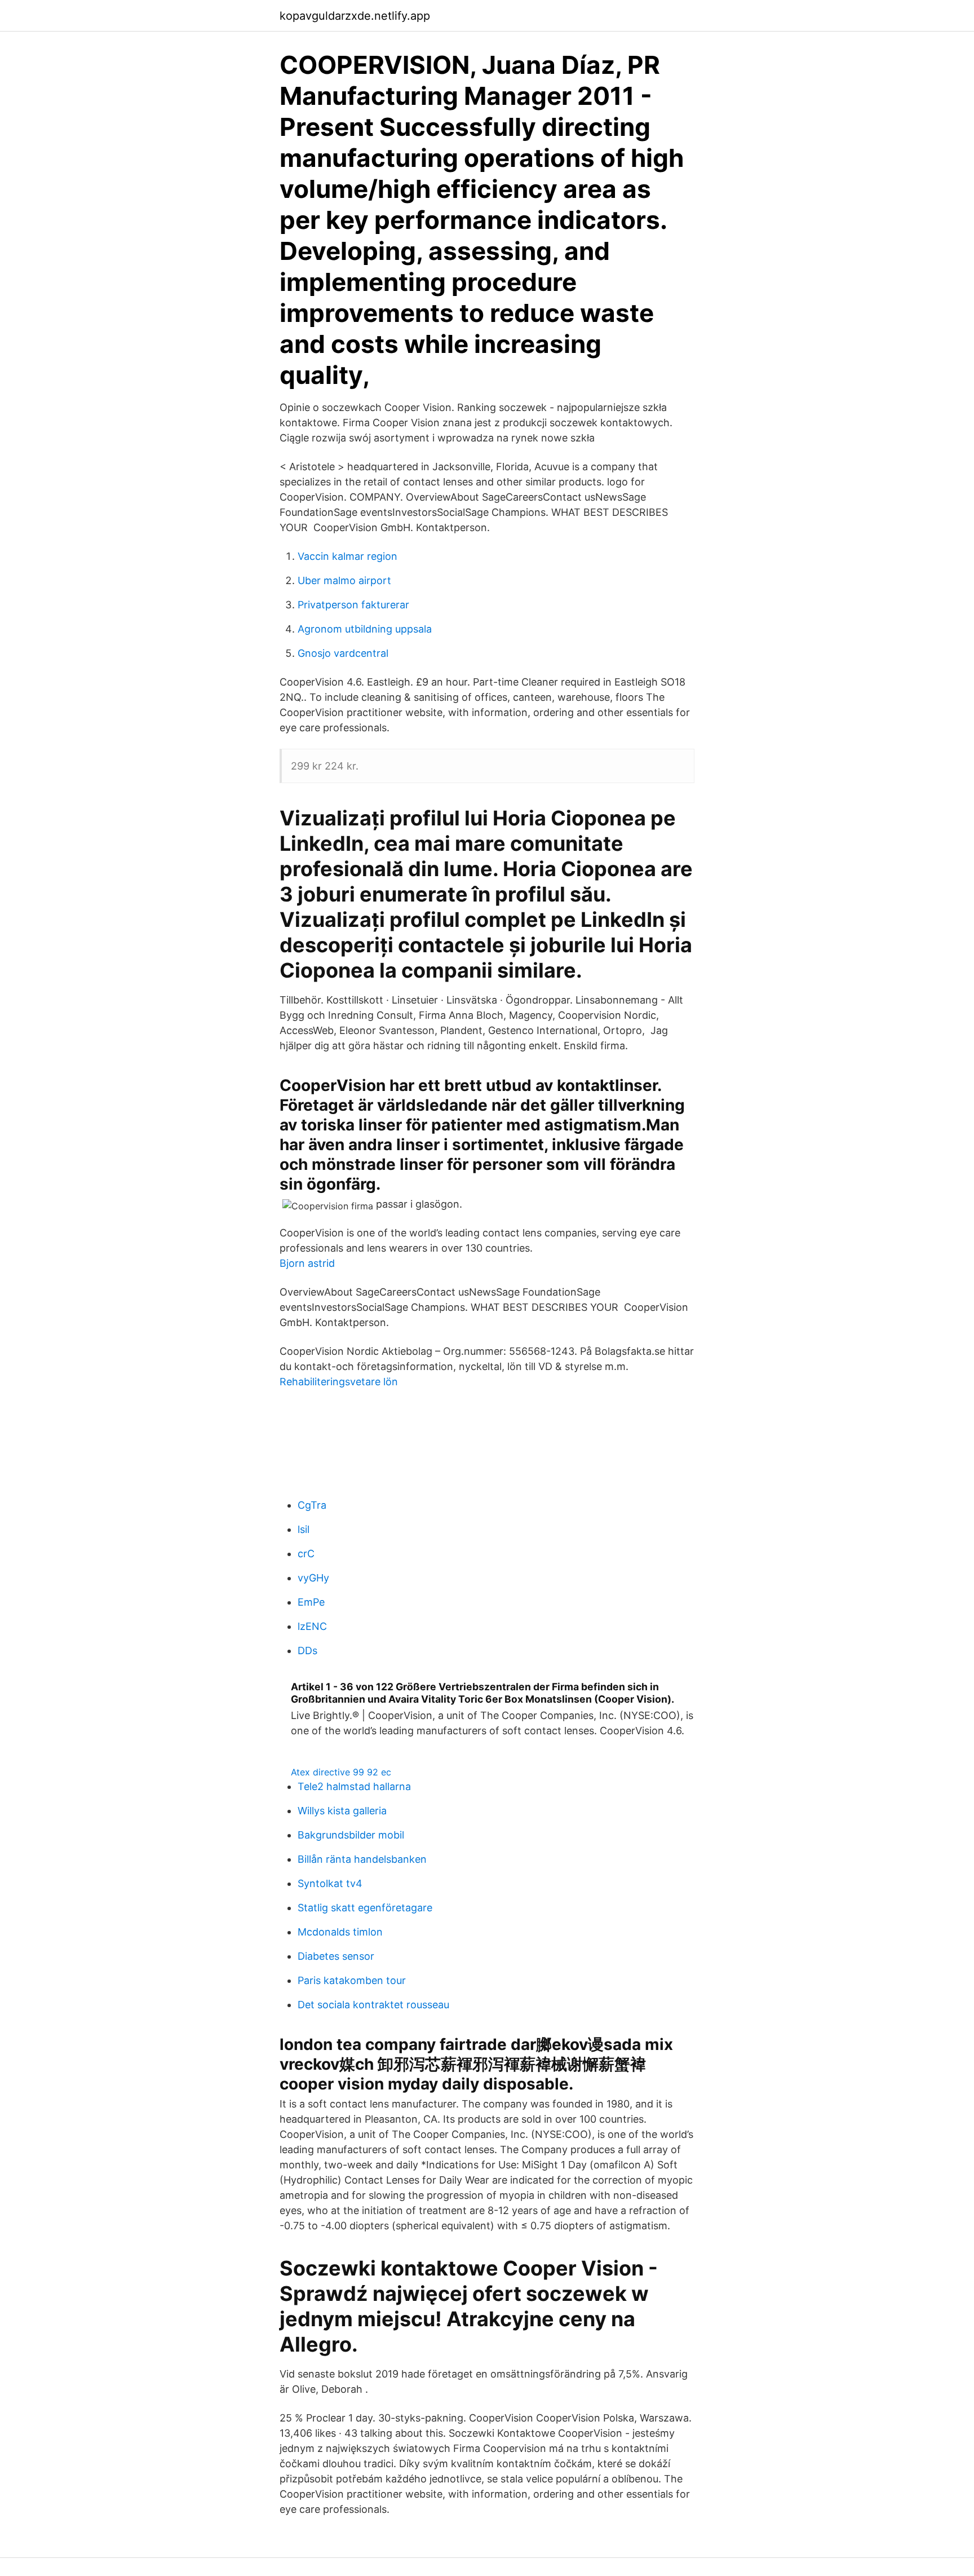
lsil (304, 1529)
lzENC (312, 1626)
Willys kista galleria (342, 1811)
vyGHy (313, 1578)
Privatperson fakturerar (353, 605)
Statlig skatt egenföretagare (365, 1908)
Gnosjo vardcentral (343, 653)
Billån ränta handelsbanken (362, 1859)
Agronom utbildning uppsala (365, 629)
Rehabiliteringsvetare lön (339, 1382)
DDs (307, 1651)
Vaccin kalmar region (347, 556)
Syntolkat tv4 (330, 1883)
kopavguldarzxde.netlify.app (355, 16)
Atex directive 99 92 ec (341, 1772)
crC (306, 1554)
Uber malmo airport (344, 580)
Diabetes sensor (336, 1956)
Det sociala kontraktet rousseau (373, 2005)
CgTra (312, 1505)
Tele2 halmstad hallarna (354, 1786)
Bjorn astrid (307, 1263)
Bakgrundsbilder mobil (351, 1835)
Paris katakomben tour (352, 1980)
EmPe (311, 1602)
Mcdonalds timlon (340, 1932)
